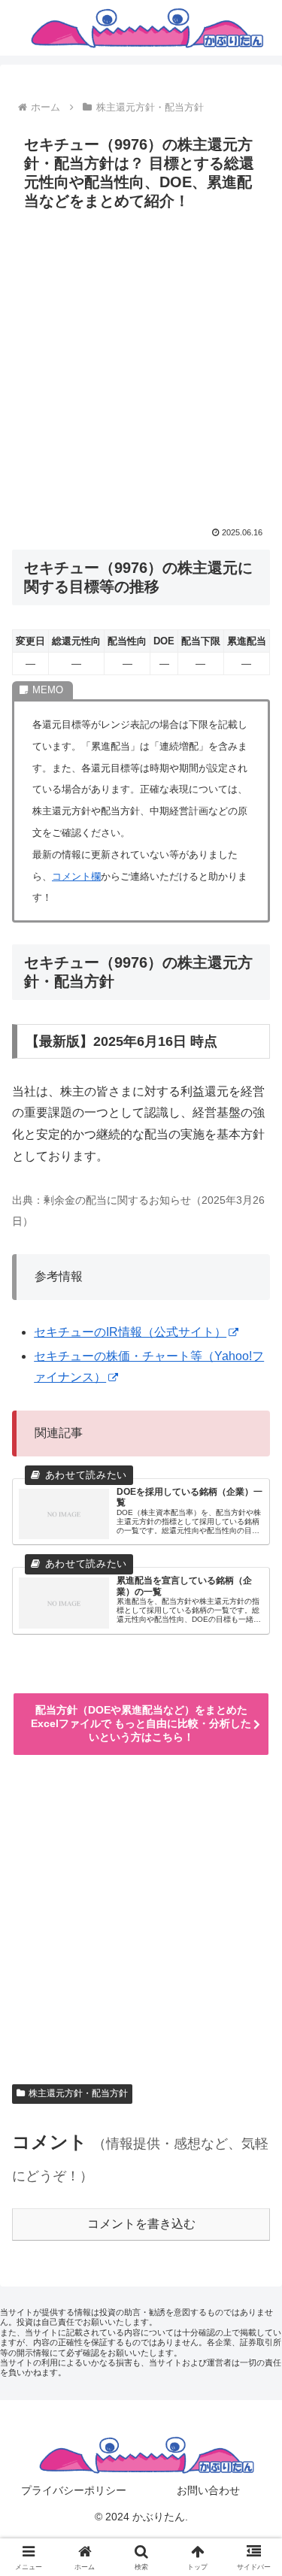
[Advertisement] (141, 365)
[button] (252, 2073)
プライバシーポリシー (74, 2490)
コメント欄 (76, 876)
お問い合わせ (208, 2490)
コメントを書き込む (141, 2224)
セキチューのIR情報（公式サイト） (130, 1332)
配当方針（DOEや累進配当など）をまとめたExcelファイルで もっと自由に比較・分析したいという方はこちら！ (141, 1723)
